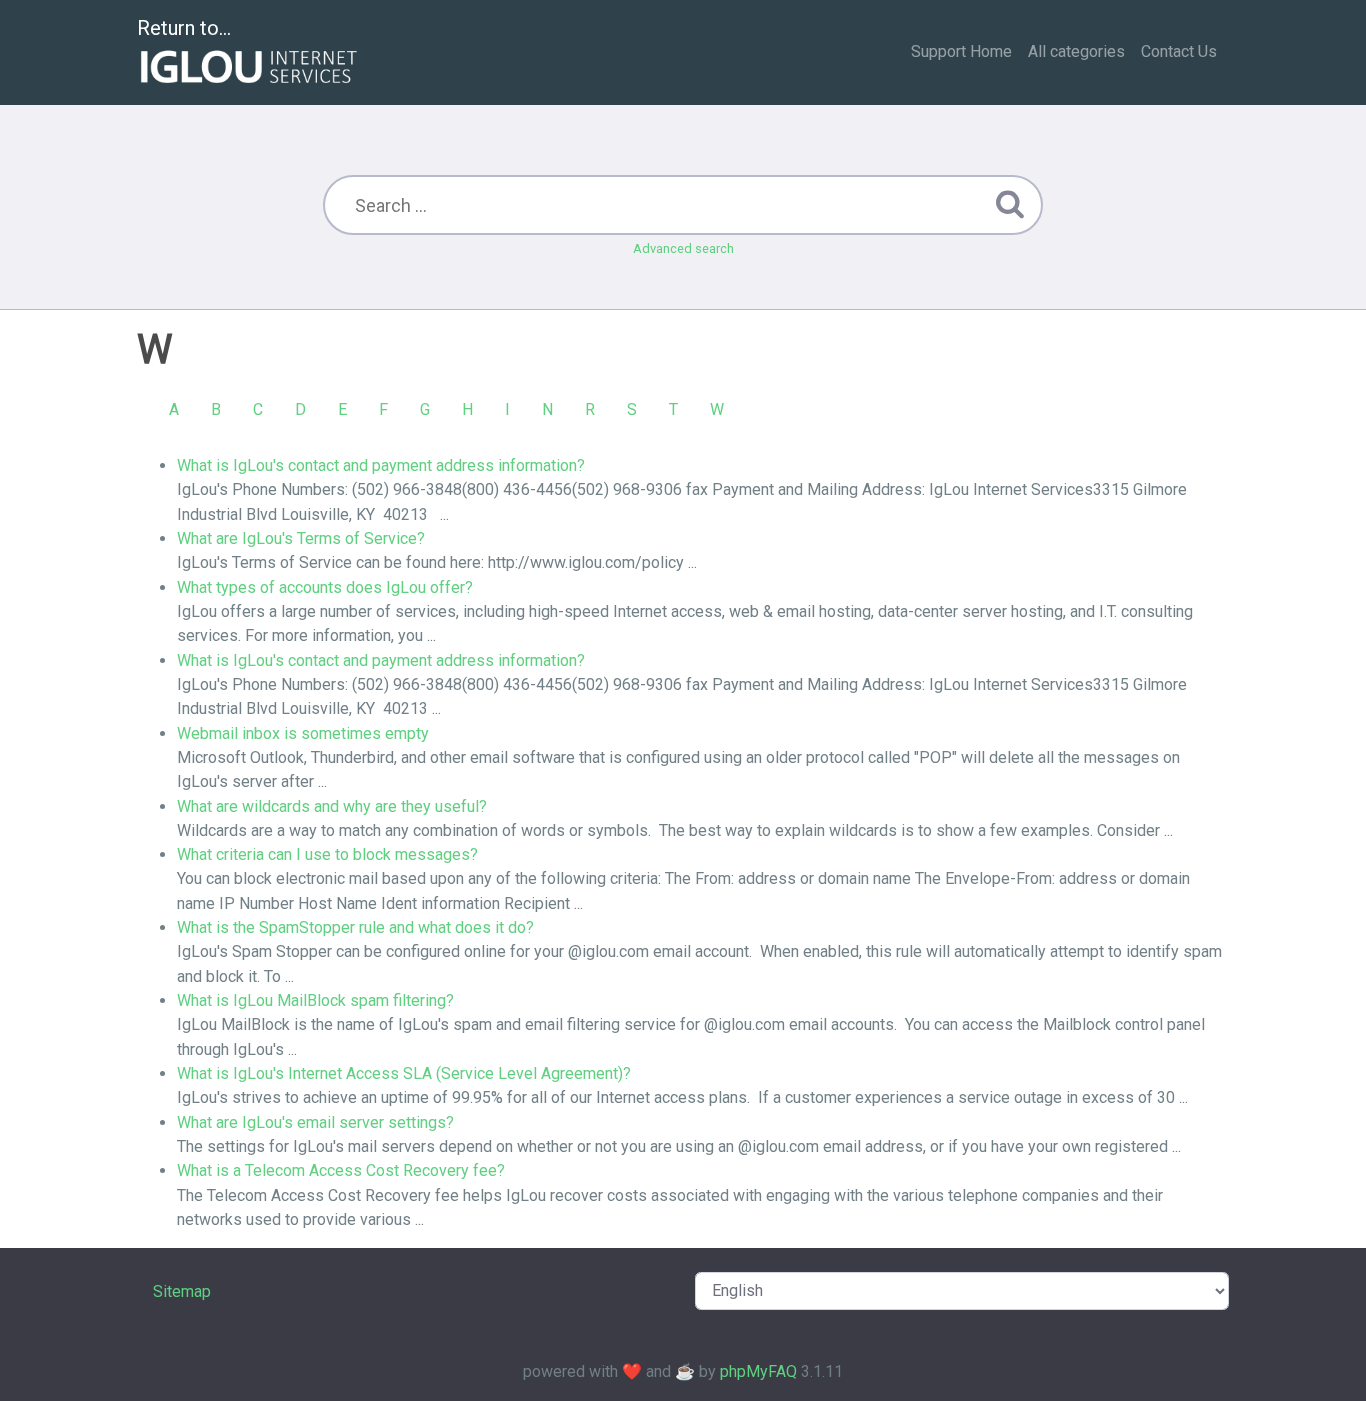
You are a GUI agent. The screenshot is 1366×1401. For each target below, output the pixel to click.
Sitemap (182, 1291)
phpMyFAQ (758, 1371)
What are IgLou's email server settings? (315, 1122)
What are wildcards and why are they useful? (332, 806)
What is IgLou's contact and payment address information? (381, 465)
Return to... (184, 28)
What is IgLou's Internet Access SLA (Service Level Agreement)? (404, 1073)
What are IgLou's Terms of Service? (301, 538)
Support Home (961, 51)
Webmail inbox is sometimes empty (303, 733)
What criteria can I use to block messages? (327, 854)
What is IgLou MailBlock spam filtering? (315, 1000)
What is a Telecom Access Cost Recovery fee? (341, 1170)
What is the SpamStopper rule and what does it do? (355, 927)
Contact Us (1179, 51)
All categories (1076, 51)
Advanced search (683, 248)
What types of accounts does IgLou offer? (325, 587)
